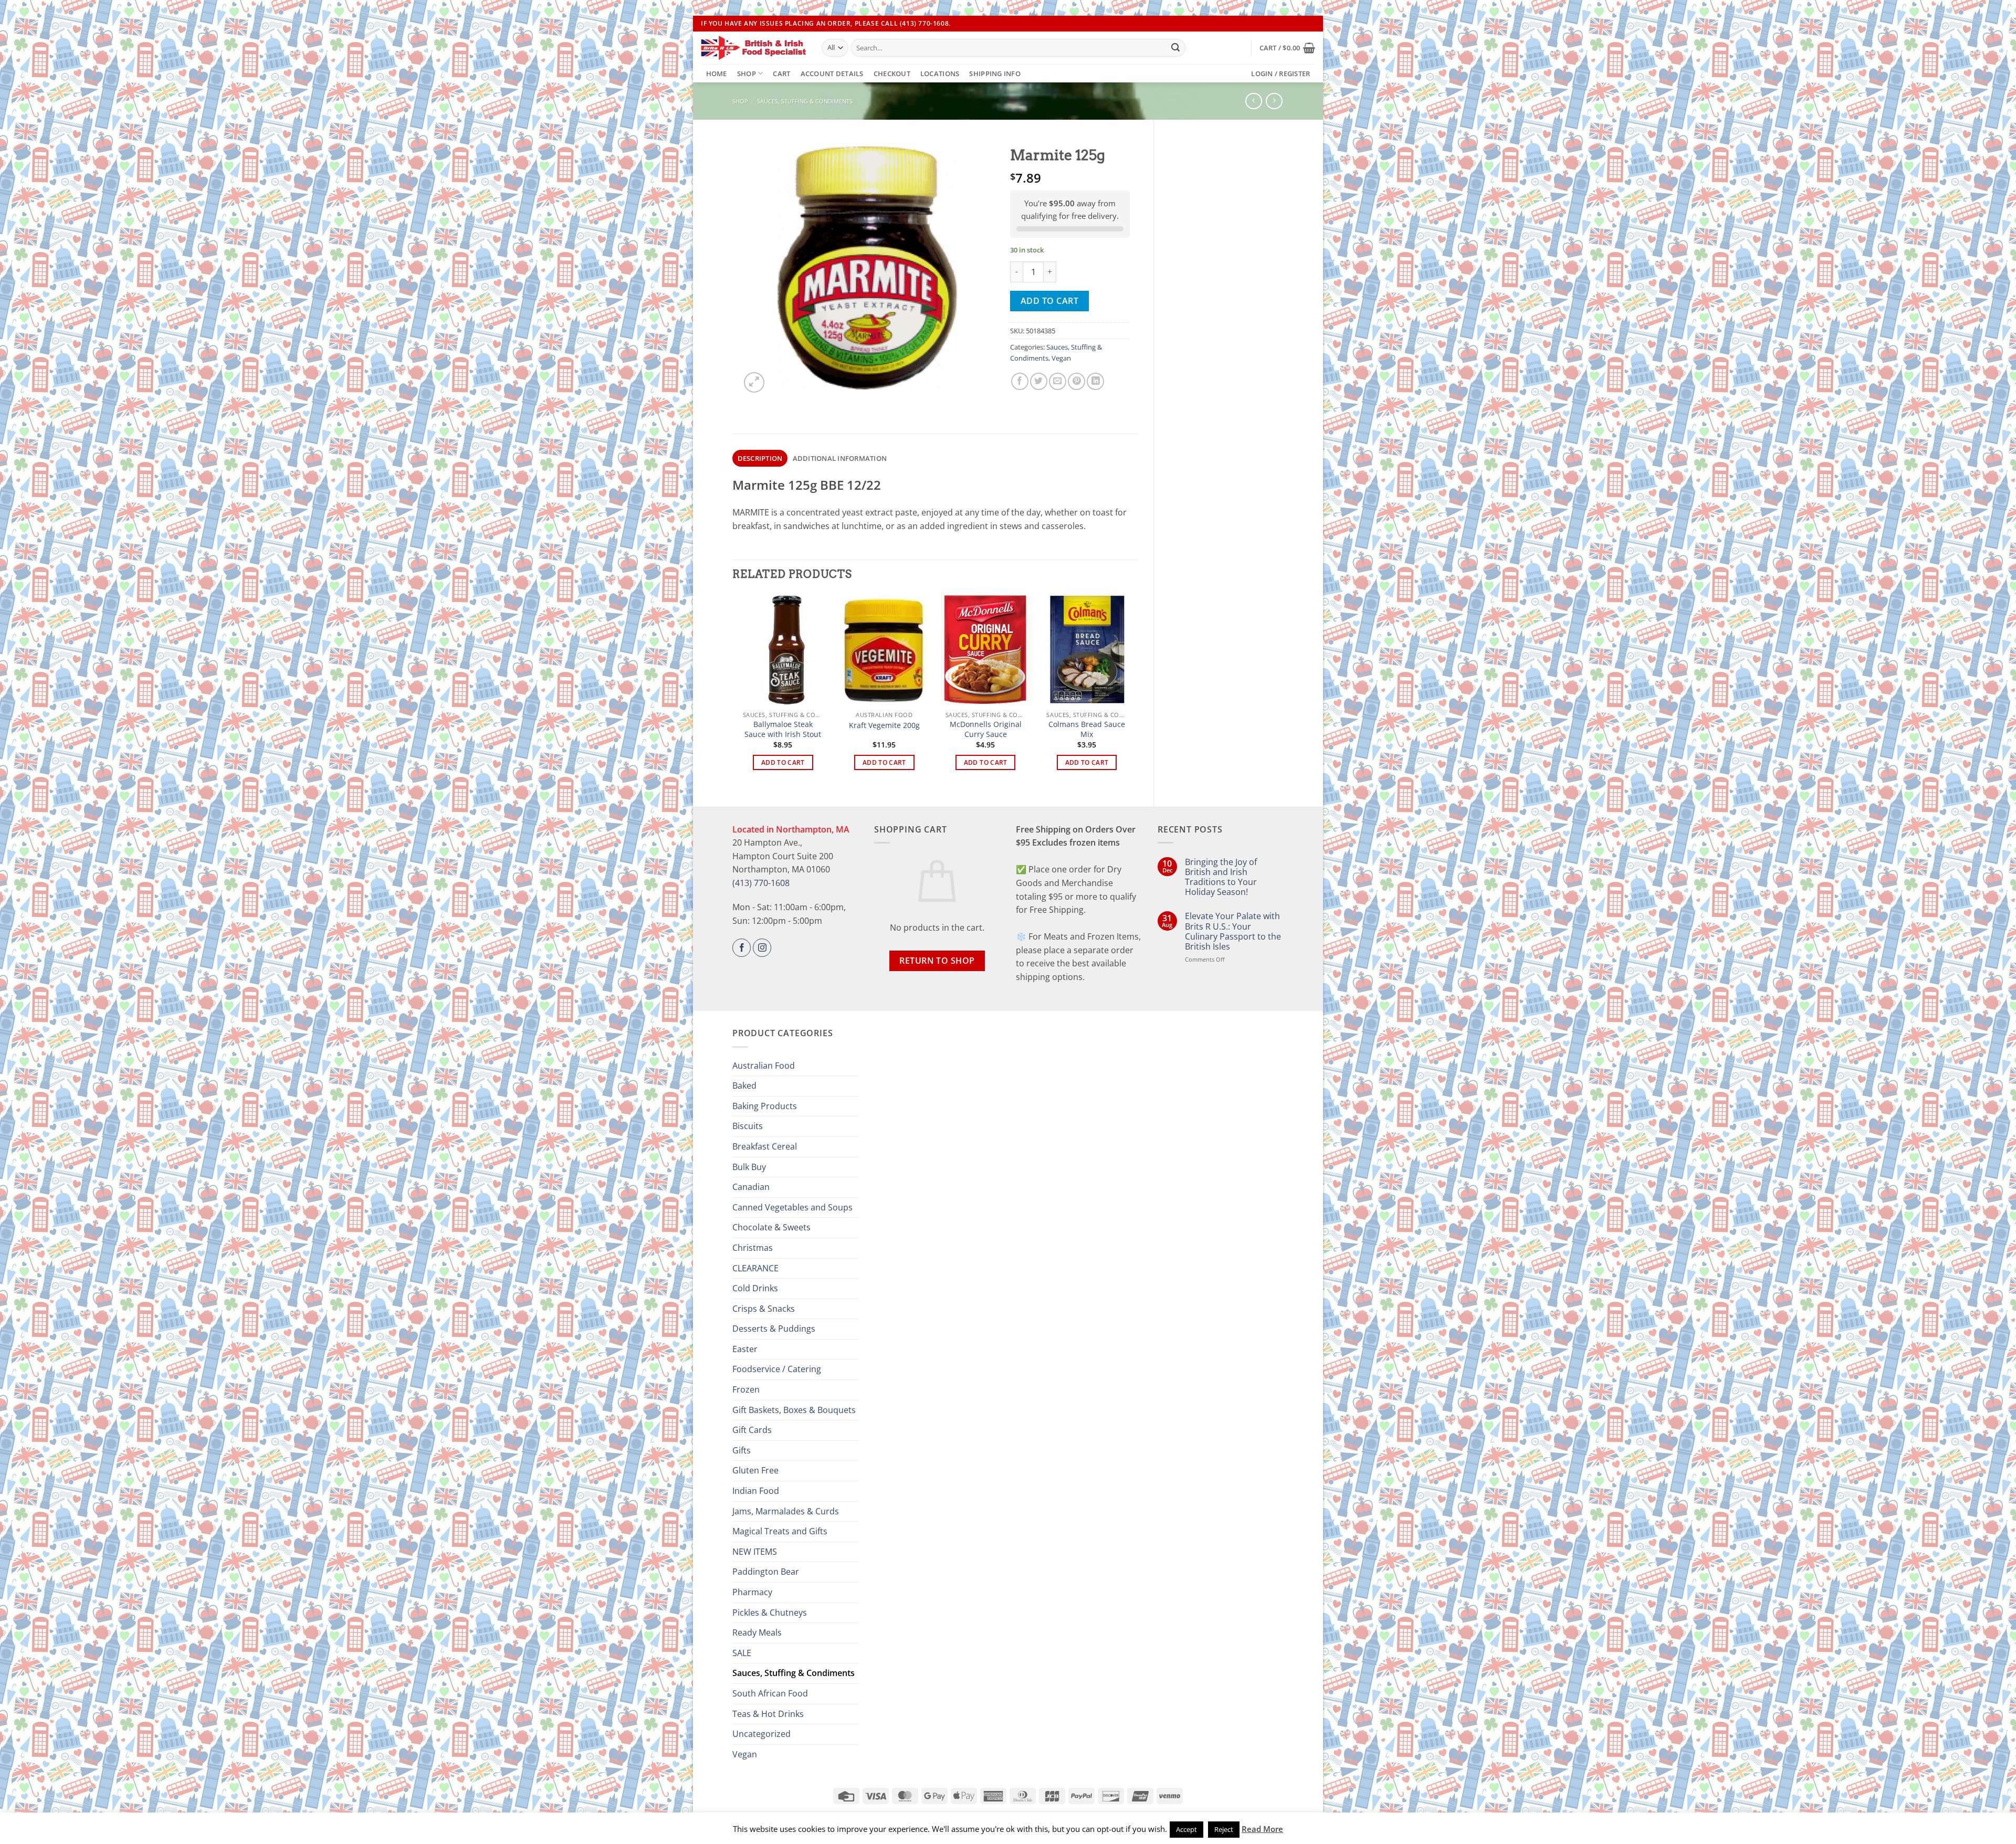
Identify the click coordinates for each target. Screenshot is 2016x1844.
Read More (1262, 1829)
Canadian (751, 1187)
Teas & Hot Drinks (768, 1714)
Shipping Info (995, 73)
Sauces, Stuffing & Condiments (805, 101)
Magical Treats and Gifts (780, 1531)
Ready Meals (757, 1632)
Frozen (746, 1389)
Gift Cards (752, 1430)
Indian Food (756, 1491)
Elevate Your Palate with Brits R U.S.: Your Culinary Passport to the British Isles (1233, 931)
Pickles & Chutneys (770, 1613)
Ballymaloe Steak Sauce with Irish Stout (783, 729)
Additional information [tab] (840, 458)
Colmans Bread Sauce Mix (1087, 729)
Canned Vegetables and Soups (792, 1207)
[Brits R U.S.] (753, 48)
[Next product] (1253, 101)
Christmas (753, 1248)
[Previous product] (1274, 101)
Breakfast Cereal (765, 1146)
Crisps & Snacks (764, 1309)
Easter (745, 1349)
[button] (1287, 48)
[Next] (1132, 691)
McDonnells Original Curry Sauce (986, 729)
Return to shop (937, 961)
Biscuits (748, 1126)
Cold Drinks (755, 1288)
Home (717, 73)
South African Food (770, 1693)
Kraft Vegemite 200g (884, 725)
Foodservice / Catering (777, 1369)
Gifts (742, 1450)
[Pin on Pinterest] (1077, 381)
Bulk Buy (749, 1167)
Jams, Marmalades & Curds (786, 1511)
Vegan (1061, 358)
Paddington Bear (766, 1572)
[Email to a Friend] (1058, 381)
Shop (747, 73)
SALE (742, 1653)
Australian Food (764, 1066)
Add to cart (1049, 301)
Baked (744, 1086)
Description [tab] (760, 458)
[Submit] (1175, 48)
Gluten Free (755, 1470)
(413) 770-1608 (761, 883)
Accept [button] (1186, 1829)
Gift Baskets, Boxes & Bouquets (794, 1410)
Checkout (892, 73)
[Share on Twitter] (1039, 381)
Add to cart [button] (783, 762)
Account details (832, 73)
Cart (781, 73)
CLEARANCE (755, 1268)
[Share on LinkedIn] (1095, 381)
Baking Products (765, 1106)
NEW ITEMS (755, 1552)
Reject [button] (1224, 1829)
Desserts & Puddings (774, 1329)
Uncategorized (762, 1734)
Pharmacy (752, 1592)
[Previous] (738, 691)
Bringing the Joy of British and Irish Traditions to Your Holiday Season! (1221, 877)
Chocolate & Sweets (771, 1227)
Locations (940, 73)
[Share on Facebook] (1020, 381)
